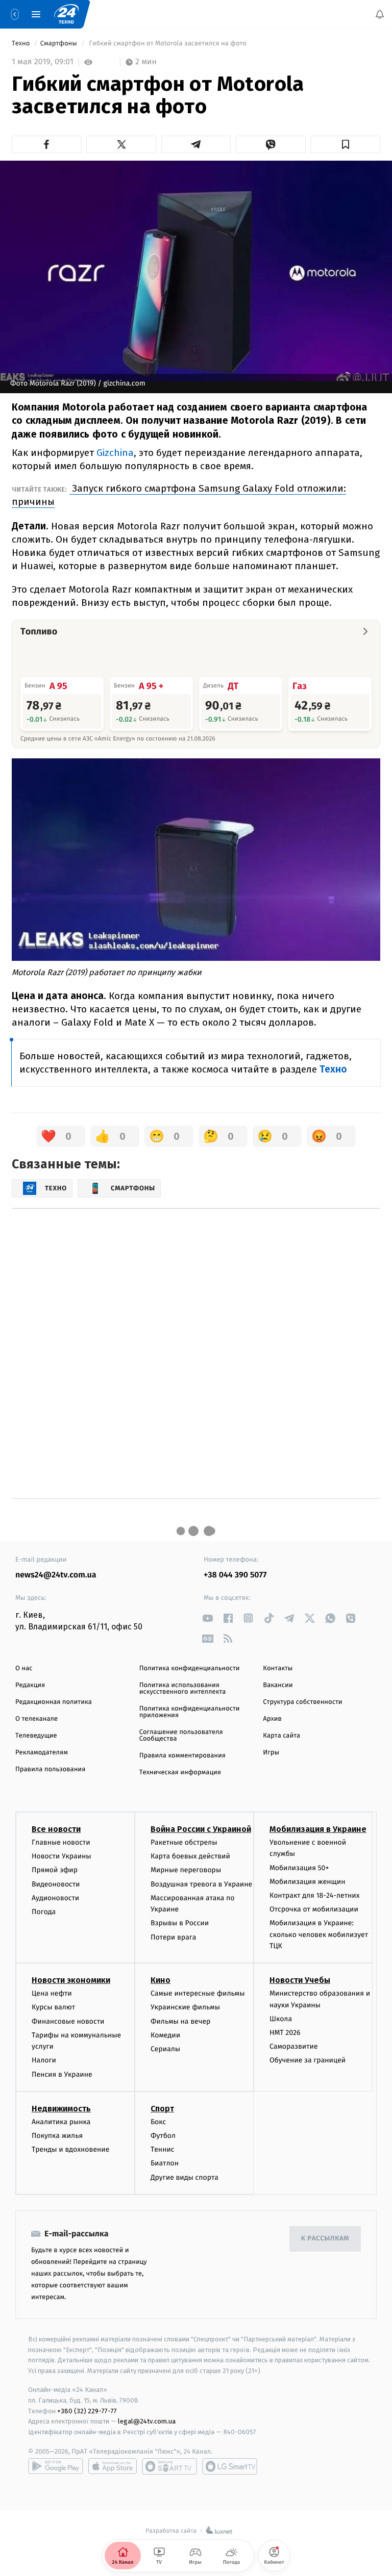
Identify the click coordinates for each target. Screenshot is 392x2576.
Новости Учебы (300, 1980)
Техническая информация (180, 1772)
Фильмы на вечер (180, 2021)
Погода (44, 1912)
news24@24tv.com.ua (56, 1575)
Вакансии (278, 1685)
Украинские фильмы (185, 2007)
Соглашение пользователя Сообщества (181, 1736)
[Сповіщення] (380, 14)
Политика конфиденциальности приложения (190, 1712)
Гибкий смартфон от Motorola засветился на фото (168, 44)
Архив (272, 1719)
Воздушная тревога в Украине (201, 1884)
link (207, 1618)
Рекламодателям (42, 1753)
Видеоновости (56, 1884)
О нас (24, 1668)
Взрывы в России (180, 1923)
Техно (22, 44)
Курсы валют (53, 2007)
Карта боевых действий (190, 1856)
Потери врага (173, 1937)
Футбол (163, 2136)
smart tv (169, 2466)
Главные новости (61, 1842)
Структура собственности (302, 1702)
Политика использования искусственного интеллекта (183, 1689)
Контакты (278, 1668)
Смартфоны (60, 44)
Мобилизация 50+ (299, 1867)
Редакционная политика (54, 1702)
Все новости (56, 1829)
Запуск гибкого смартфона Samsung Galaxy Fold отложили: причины (179, 495)
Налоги (44, 2060)
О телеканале (36, 1719)
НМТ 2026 (285, 2033)
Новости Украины (62, 1856)
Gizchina (115, 453)
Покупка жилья (57, 2136)
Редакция (30, 1685)
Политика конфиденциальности (190, 1668)
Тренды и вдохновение (70, 2149)
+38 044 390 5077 (235, 1575)
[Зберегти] (346, 144)
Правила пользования (50, 1769)
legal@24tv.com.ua (147, 2421)
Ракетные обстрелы (184, 1842)
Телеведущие (36, 1736)
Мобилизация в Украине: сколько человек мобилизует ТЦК (319, 1934)
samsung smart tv (230, 2466)
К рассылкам (325, 2239)
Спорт (162, 2109)
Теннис (163, 2149)
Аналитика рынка (61, 2122)
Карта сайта (281, 1736)
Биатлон (165, 2163)
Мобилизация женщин (308, 1882)
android (56, 2466)
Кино (161, 1980)
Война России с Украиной (201, 1829)
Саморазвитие (294, 2046)
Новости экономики (71, 1980)
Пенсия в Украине (62, 2074)
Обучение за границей (308, 2060)
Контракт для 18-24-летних (315, 1895)
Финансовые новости (68, 2021)
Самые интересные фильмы (198, 1993)
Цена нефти (52, 1993)
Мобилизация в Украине (318, 1829)
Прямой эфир (55, 1870)
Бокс (158, 2122)
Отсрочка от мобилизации (314, 1909)
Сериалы (165, 2049)
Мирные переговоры (186, 1870)
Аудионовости (55, 1898)
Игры (271, 1753)
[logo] (66, 14)
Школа (281, 2019)
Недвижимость (61, 2109)
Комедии (165, 2035)
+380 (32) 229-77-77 (87, 2411)
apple (113, 2466)
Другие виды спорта (185, 2177)
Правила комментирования (182, 1756)
